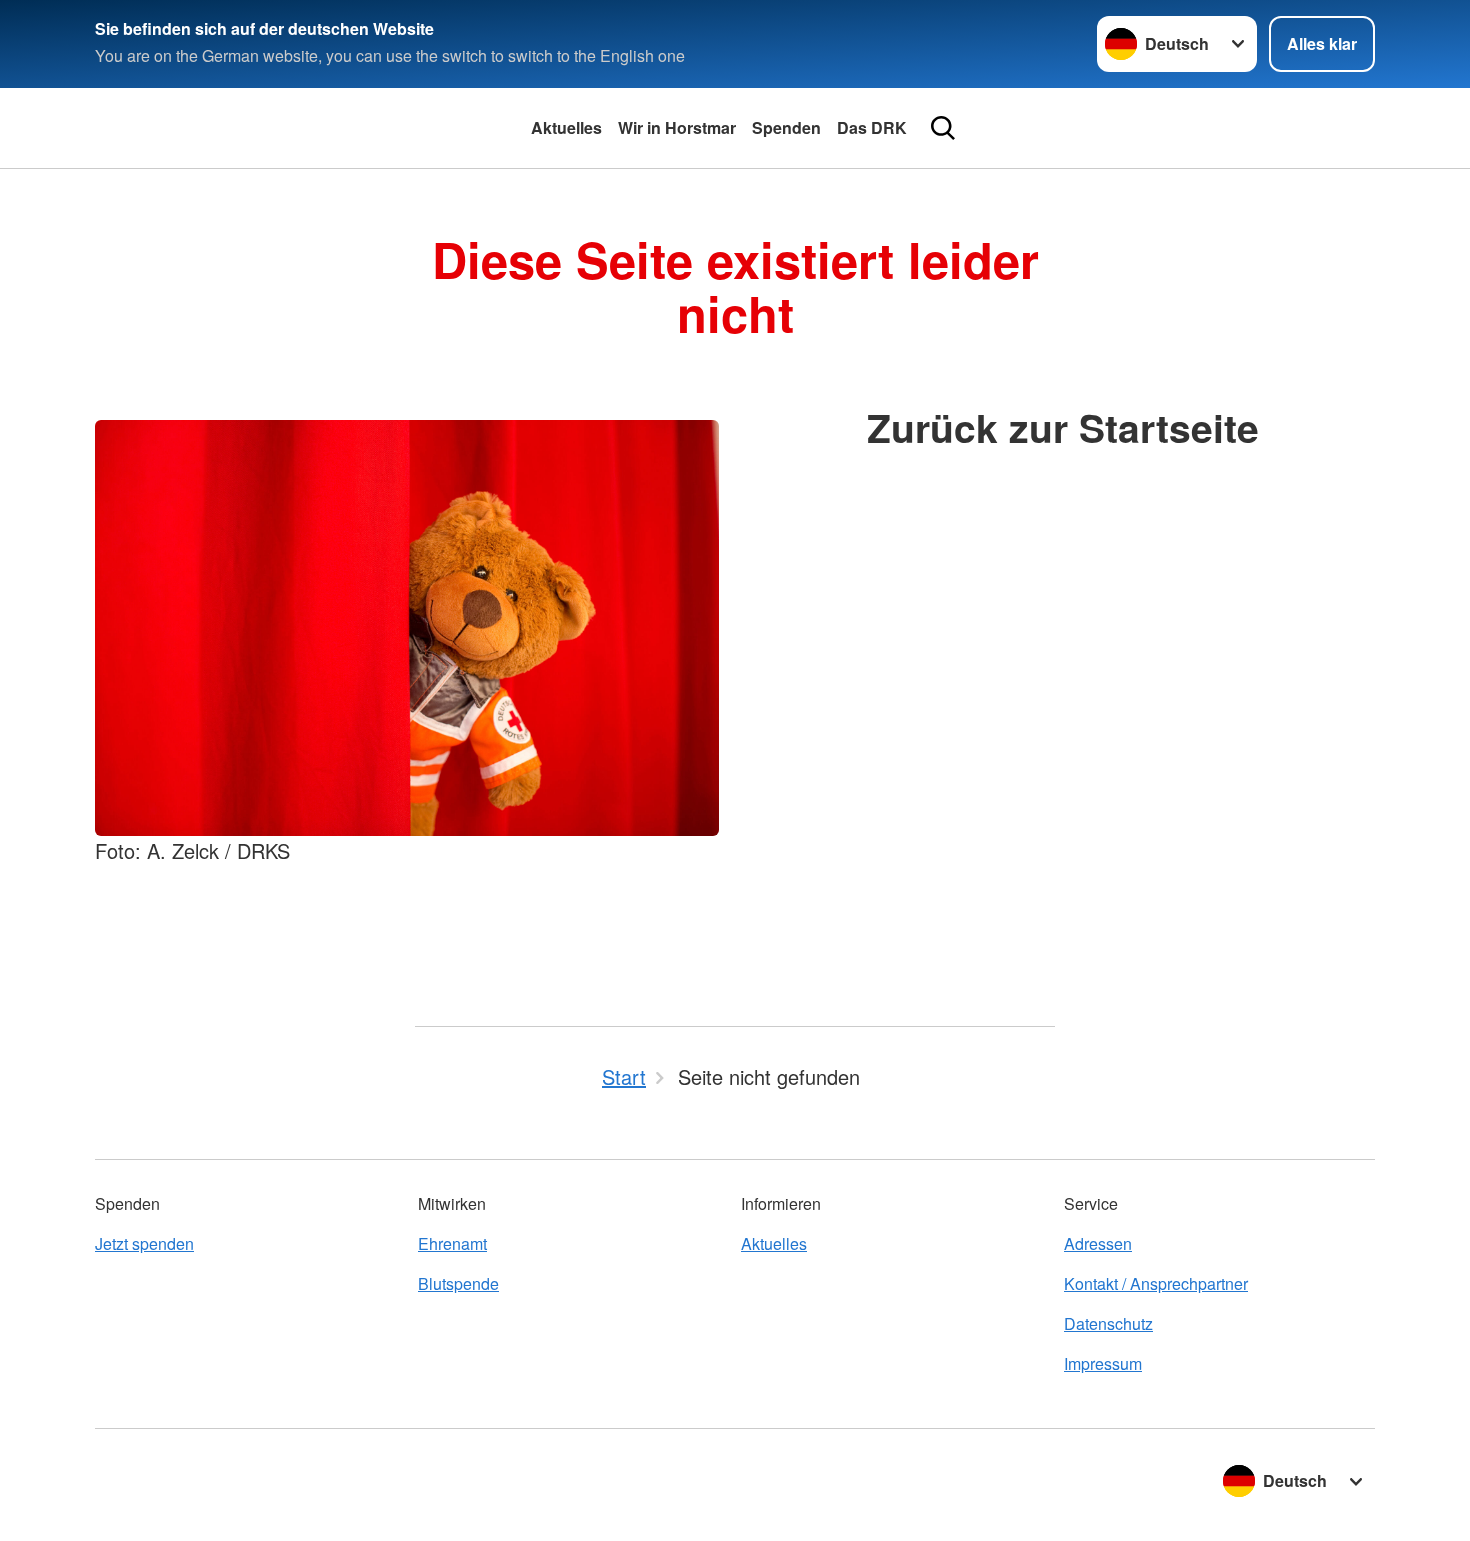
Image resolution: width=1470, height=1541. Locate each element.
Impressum (1103, 1363)
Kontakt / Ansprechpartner (1156, 1283)
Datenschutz (1108, 1323)
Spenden (786, 127)
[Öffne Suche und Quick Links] (943, 128)
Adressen (1098, 1243)
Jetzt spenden (144, 1243)
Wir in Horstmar (677, 127)
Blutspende (458, 1283)
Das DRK (872, 127)
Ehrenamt (452, 1243)
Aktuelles (566, 127)
